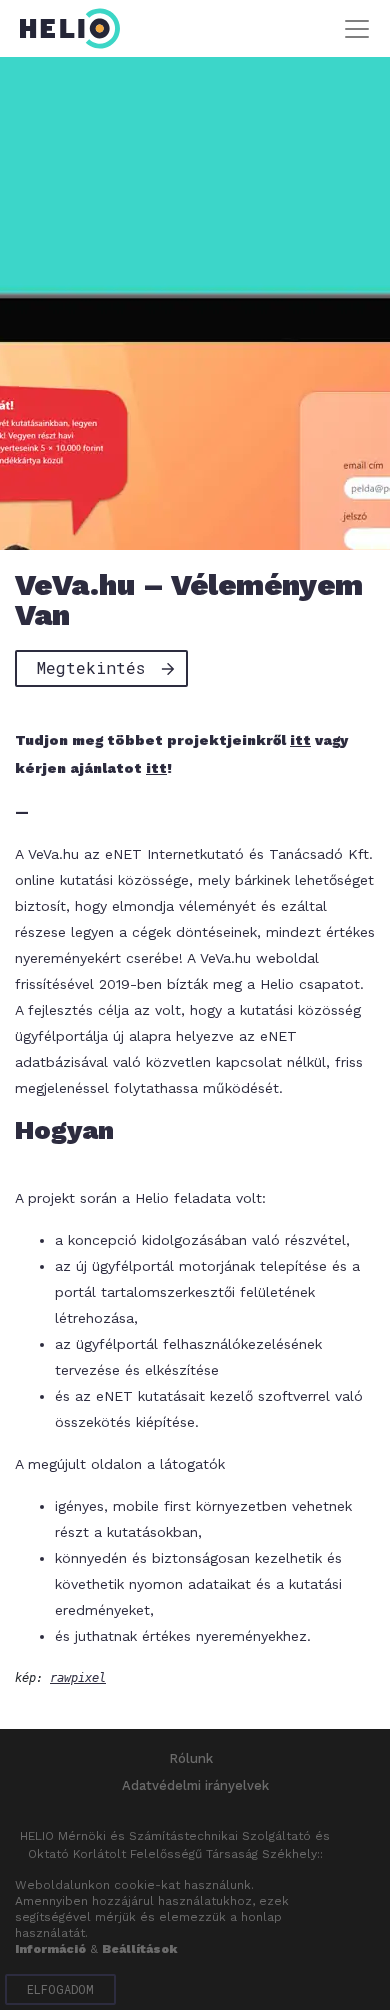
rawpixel (78, 1678)
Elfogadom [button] (60, 1989)
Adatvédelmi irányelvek (195, 1785)
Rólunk (191, 1758)
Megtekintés (91, 667)
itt (300, 740)
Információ (50, 1949)
